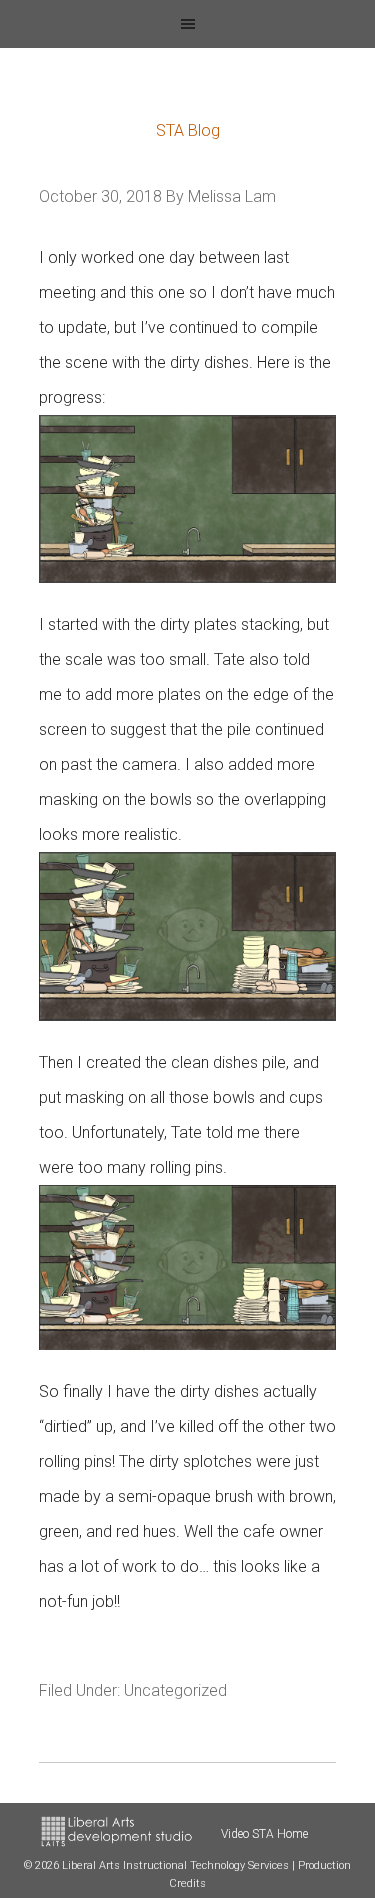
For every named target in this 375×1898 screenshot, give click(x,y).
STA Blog (188, 130)
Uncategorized (175, 1690)
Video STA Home (264, 1834)
